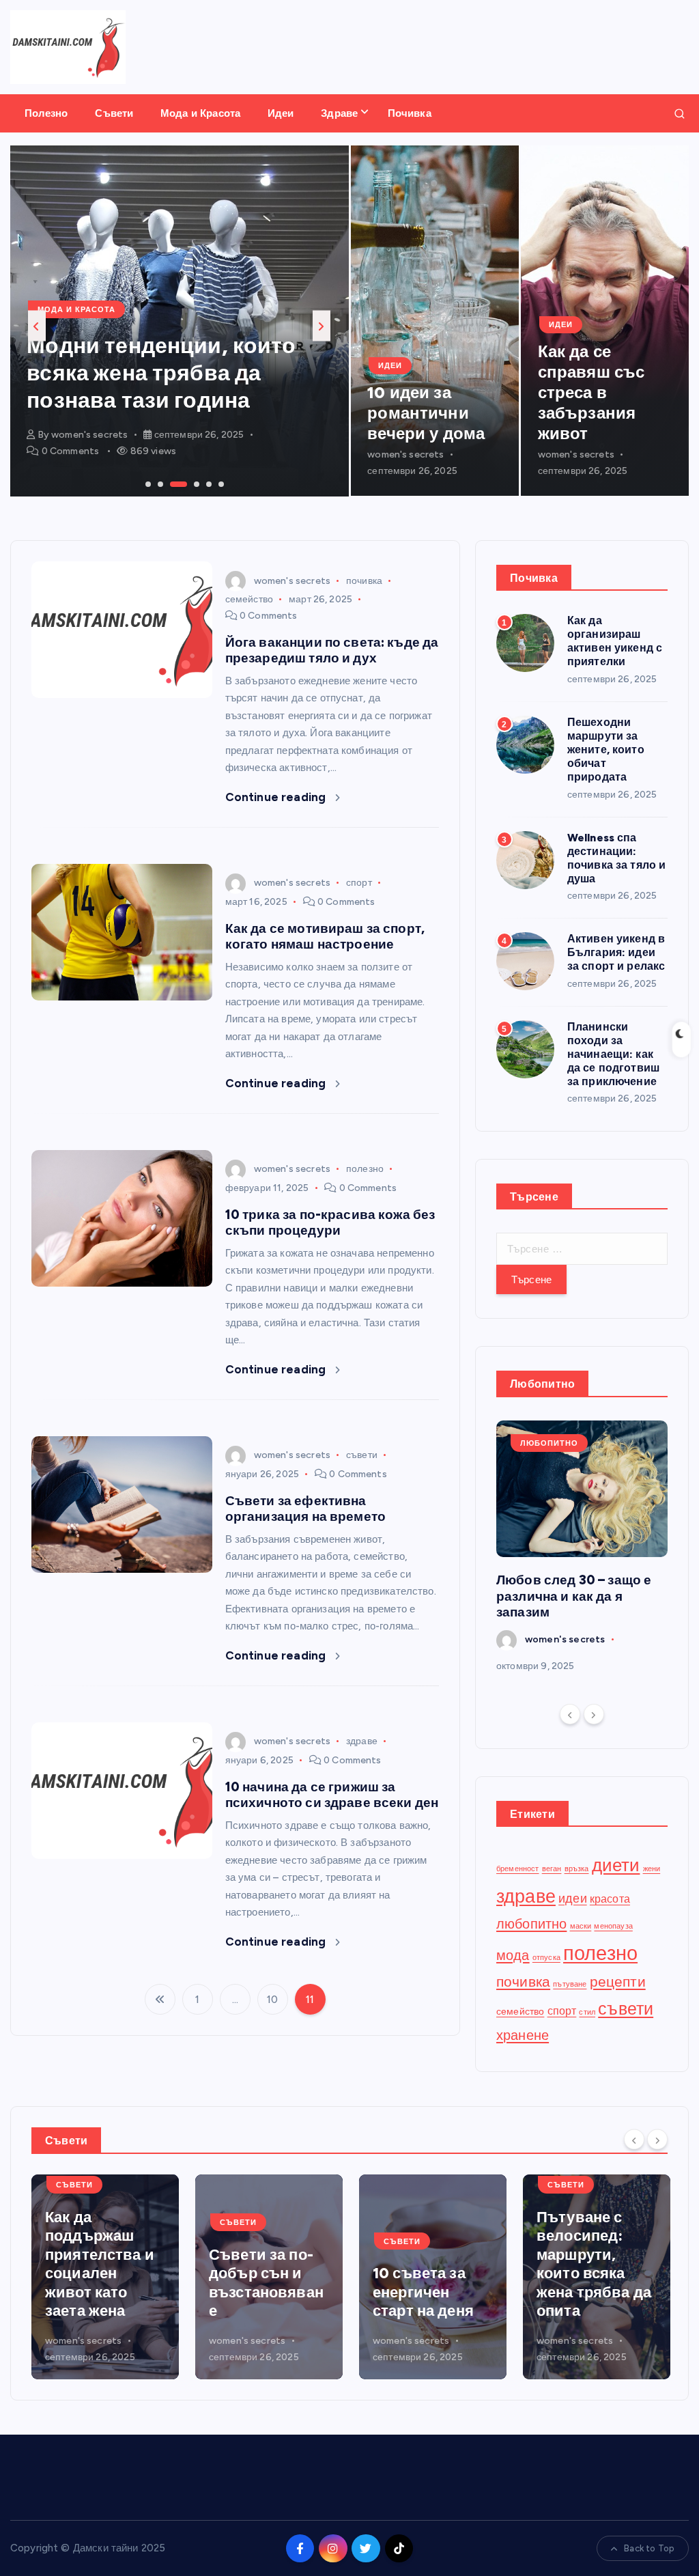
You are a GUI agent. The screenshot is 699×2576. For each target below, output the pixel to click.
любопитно (531, 1924)
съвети (362, 1455)
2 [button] (159, 483)
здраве (362, 1741)
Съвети (114, 113)
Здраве (339, 113)
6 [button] (220, 483)
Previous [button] (37, 326)
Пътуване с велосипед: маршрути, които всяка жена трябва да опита (430, 2264)
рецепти (618, 1982)
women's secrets (89, 435)
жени (652, 1869)
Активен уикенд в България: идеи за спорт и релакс (616, 952)
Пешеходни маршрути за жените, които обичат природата (606, 750)
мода (513, 1955)
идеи (573, 1898)
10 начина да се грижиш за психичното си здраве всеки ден (332, 1795)
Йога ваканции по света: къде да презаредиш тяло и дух (332, 650)
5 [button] (208, 483)
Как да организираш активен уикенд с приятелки (615, 641)
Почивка (410, 113)
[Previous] (570, 1714)
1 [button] (147, 483)
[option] (180, 321)
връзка (577, 1869)
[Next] (594, 1714)
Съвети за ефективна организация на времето (305, 1509)
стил (587, 2012)
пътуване (570, 1984)
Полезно (46, 113)
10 (272, 2000)
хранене (523, 2035)
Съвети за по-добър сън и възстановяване (102, 2283)
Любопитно (549, 1443)
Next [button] (322, 326)
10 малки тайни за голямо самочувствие (594, 2292)
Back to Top (649, 2548)
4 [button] (195, 483)
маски (581, 1926)
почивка (364, 581)
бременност (518, 1869)
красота (610, 1899)
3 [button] (171, 483)
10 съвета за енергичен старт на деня (259, 2292)
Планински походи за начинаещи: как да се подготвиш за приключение (613, 1054)
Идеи (281, 113)
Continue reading (277, 797)
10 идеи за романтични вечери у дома (426, 413)
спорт (359, 883)
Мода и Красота (200, 113)
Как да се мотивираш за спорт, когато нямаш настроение (325, 936)
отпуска (546, 1958)
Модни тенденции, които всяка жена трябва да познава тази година (161, 373)
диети (616, 1865)
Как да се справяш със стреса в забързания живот (591, 392)
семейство (249, 599)
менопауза (613, 1926)
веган (552, 1869)
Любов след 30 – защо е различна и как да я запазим (574, 1596)
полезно (365, 1169)
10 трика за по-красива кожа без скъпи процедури (330, 1222)
